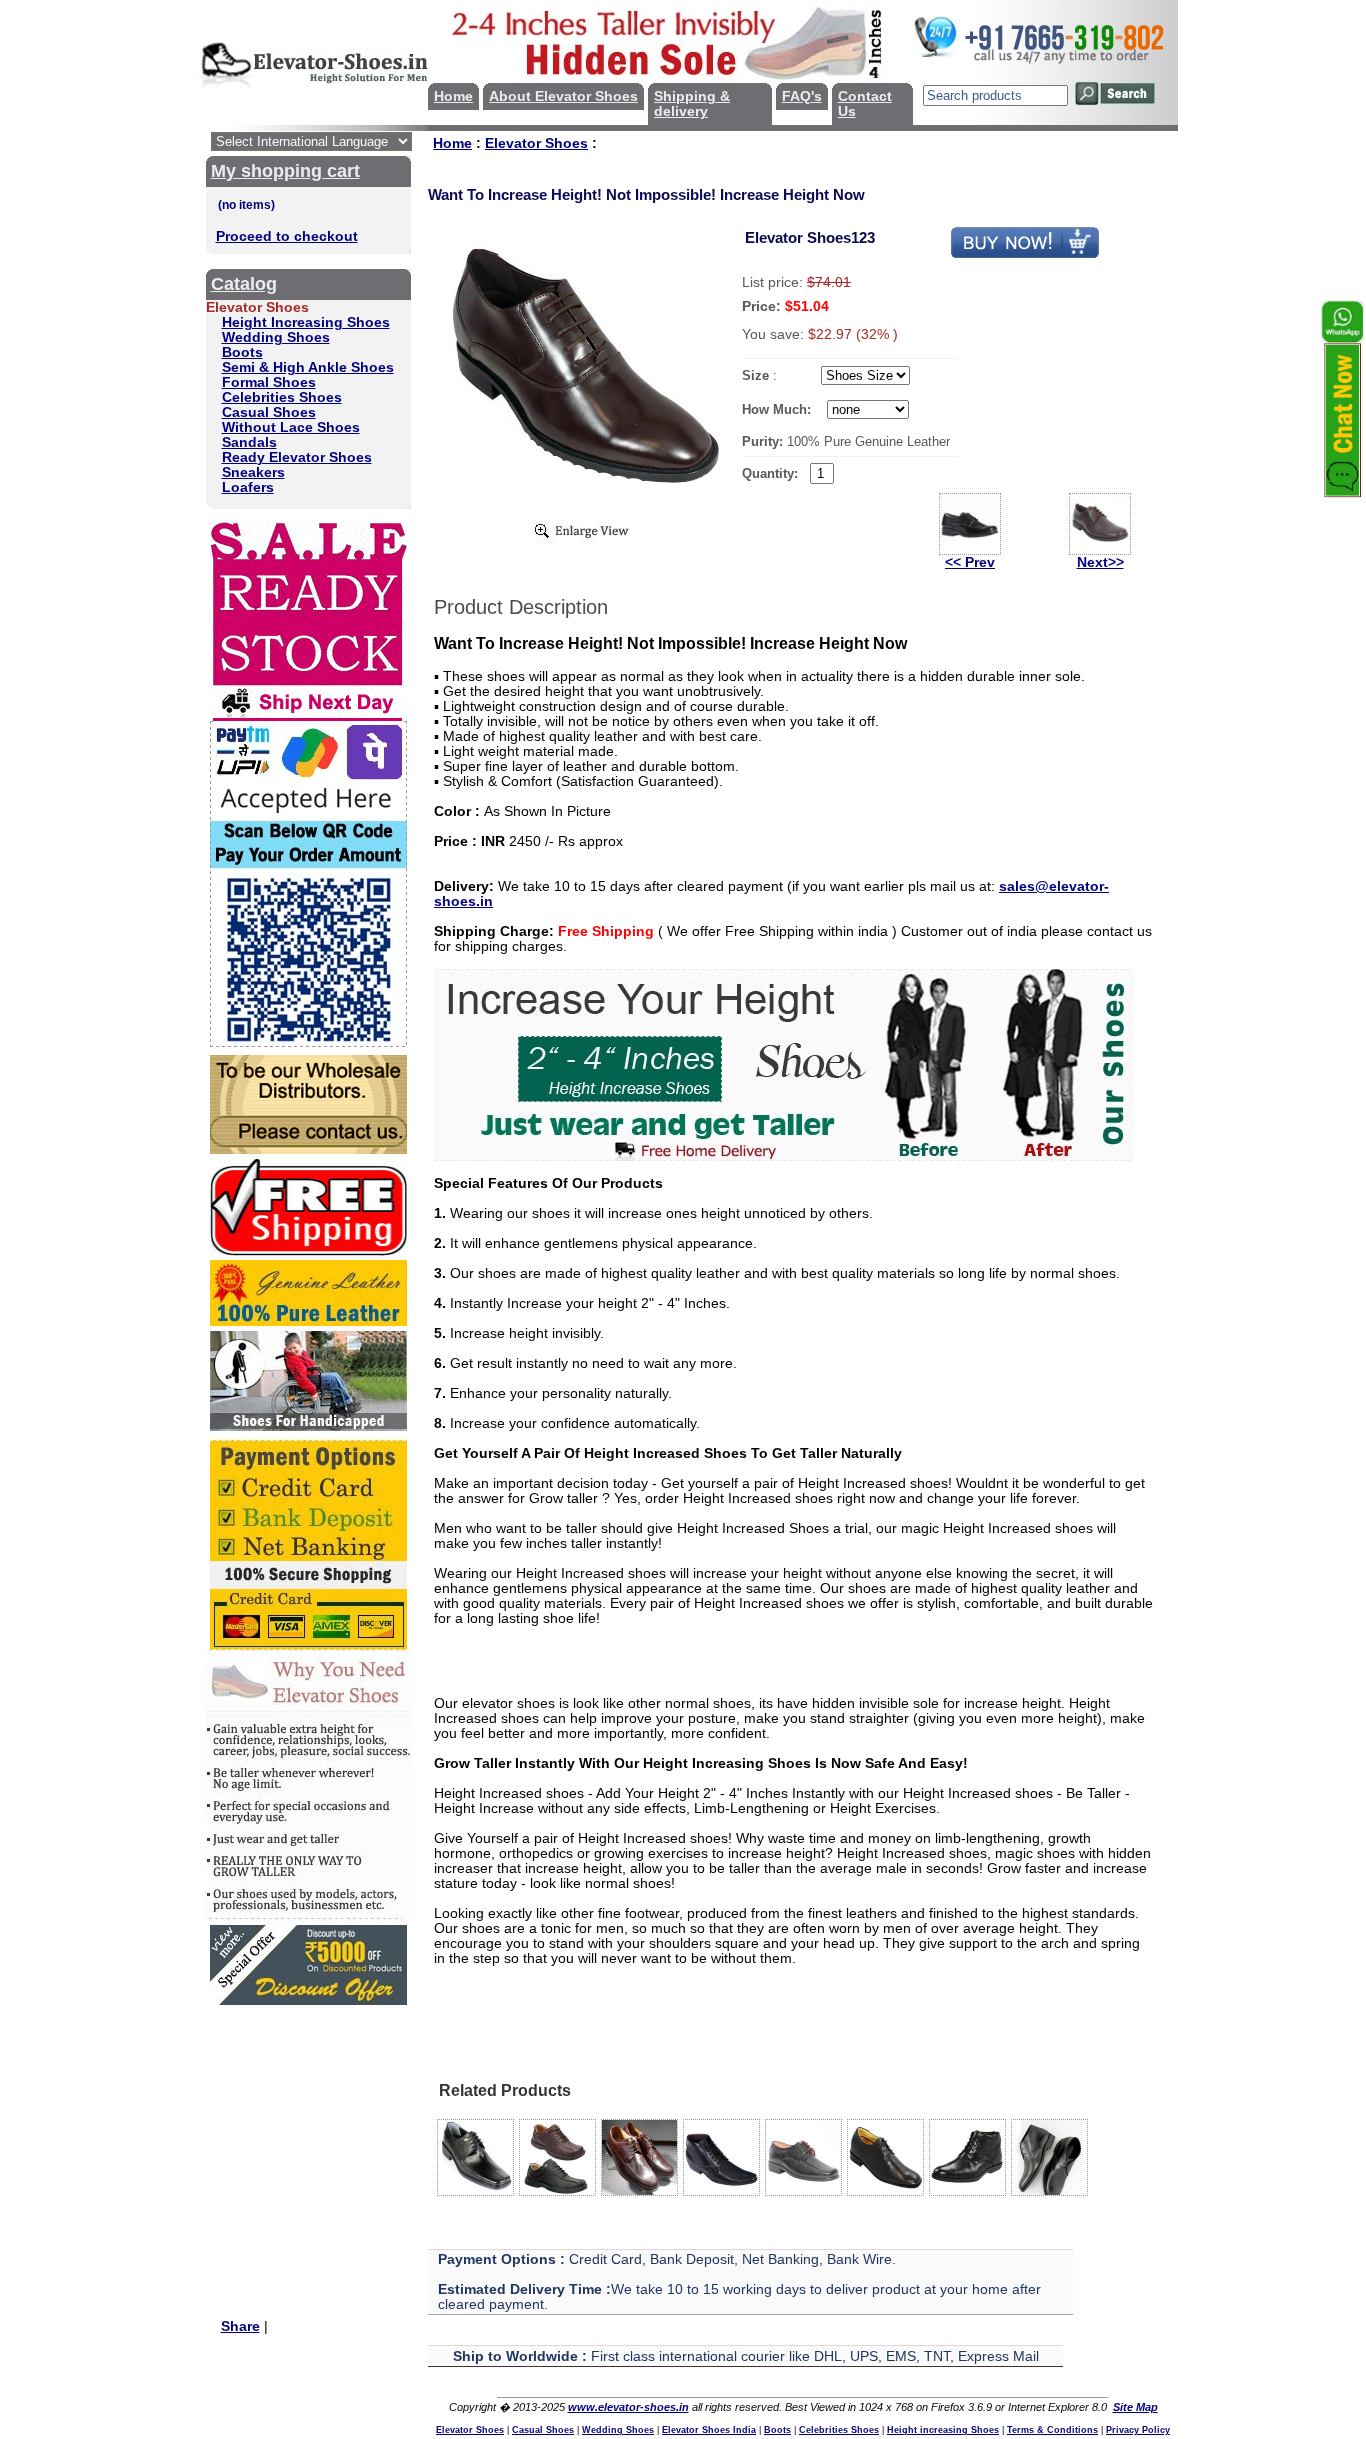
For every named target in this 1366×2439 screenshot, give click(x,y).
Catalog (244, 284)
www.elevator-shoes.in (628, 2407)
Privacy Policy (1138, 2430)
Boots (242, 352)
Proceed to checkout (287, 236)
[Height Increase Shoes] (784, 1156)
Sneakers (253, 472)
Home (453, 96)
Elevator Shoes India (709, 2430)
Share (240, 2326)
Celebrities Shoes (282, 397)
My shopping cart (285, 171)
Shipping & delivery (692, 104)
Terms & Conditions (1052, 2430)
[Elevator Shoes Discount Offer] (308, 2000)
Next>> (1100, 562)
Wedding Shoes (276, 337)
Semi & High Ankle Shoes (308, 367)
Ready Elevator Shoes (297, 457)
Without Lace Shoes (291, 427)
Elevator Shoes (536, 143)
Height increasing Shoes (943, 2430)
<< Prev (970, 562)
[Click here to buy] (1025, 254)
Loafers (248, 487)
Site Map (1135, 2407)
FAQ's (802, 96)
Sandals (249, 442)
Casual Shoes (269, 412)
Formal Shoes (269, 382)
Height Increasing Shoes (306, 322)
